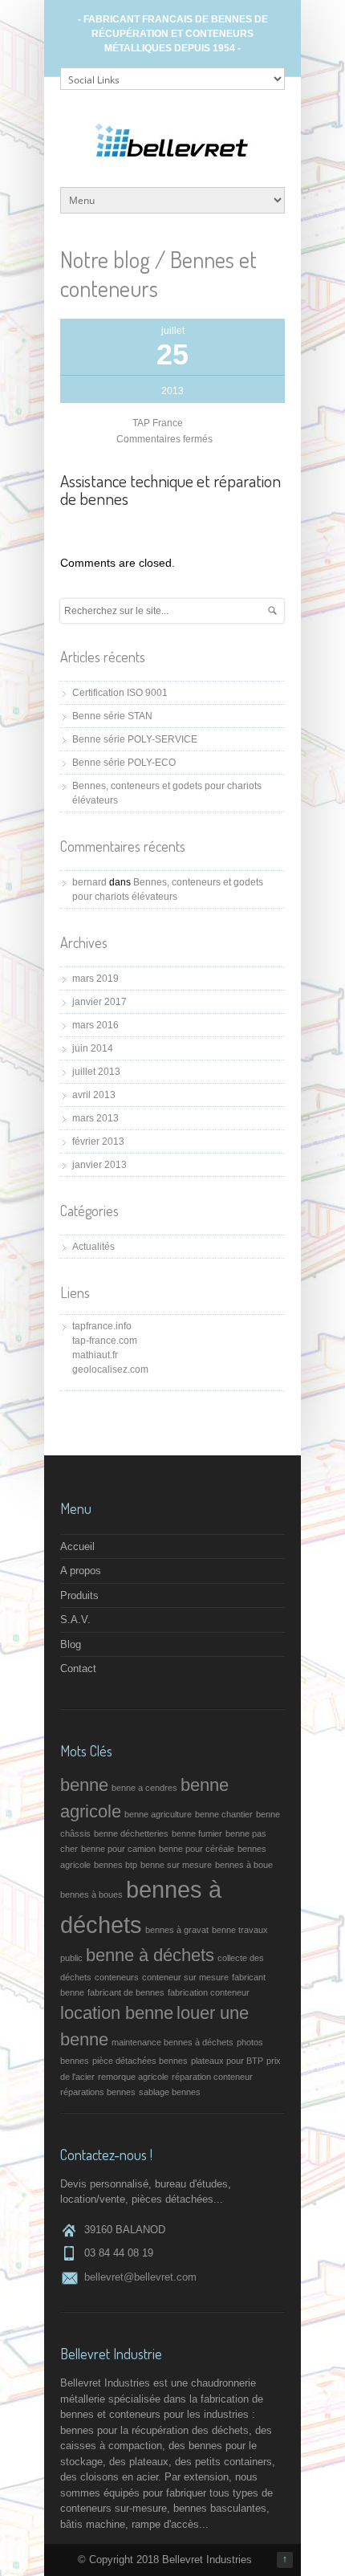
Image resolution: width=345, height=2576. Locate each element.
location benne (117, 2013)
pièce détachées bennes (140, 2061)
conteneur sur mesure (185, 1977)
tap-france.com (105, 1341)
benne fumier (197, 1833)
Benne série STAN (112, 716)
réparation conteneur (212, 2077)
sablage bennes (170, 2092)
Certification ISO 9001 (120, 693)
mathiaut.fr (95, 1355)
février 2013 (98, 1141)
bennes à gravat (177, 1930)
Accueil (77, 1546)
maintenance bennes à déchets (172, 2042)
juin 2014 (93, 1048)
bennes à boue (244, 1865)
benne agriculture (158, 1814)
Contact (78, 1668)
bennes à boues (91, 1894)
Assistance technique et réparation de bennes (170, 489)
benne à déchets (150, 1955)
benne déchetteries (131, 1833)
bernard (89, 882)
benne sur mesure (176, 1865)
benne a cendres (144, 1788)
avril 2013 (94, 1095)
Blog (71, 1644)
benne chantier (224, 1814)
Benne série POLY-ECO (124, 763)
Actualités (93, 1247)
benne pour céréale (197, 1849)
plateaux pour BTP (227, 2061)
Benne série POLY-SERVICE (135, 739)
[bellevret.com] (172, 163)
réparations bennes (98, 2092)
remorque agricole (133, 2077)
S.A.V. (75, 1620)
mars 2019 (95, 979)
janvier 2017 (99, 1002)
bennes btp (116, 1865)
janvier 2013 (99, 1165)
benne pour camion (118, 1849)
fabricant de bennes (126, 1992)
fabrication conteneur (209, 1992)
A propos (81, 1571)
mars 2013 (95, 1118)
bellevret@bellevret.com (140, 2277)
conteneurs (117, 1977)
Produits (79, 1595)
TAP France (158, 423)
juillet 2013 (96, 1072)
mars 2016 (95, 1025)
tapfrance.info (102, 1326)
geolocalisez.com (110, 1369)
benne (84, 1785)
